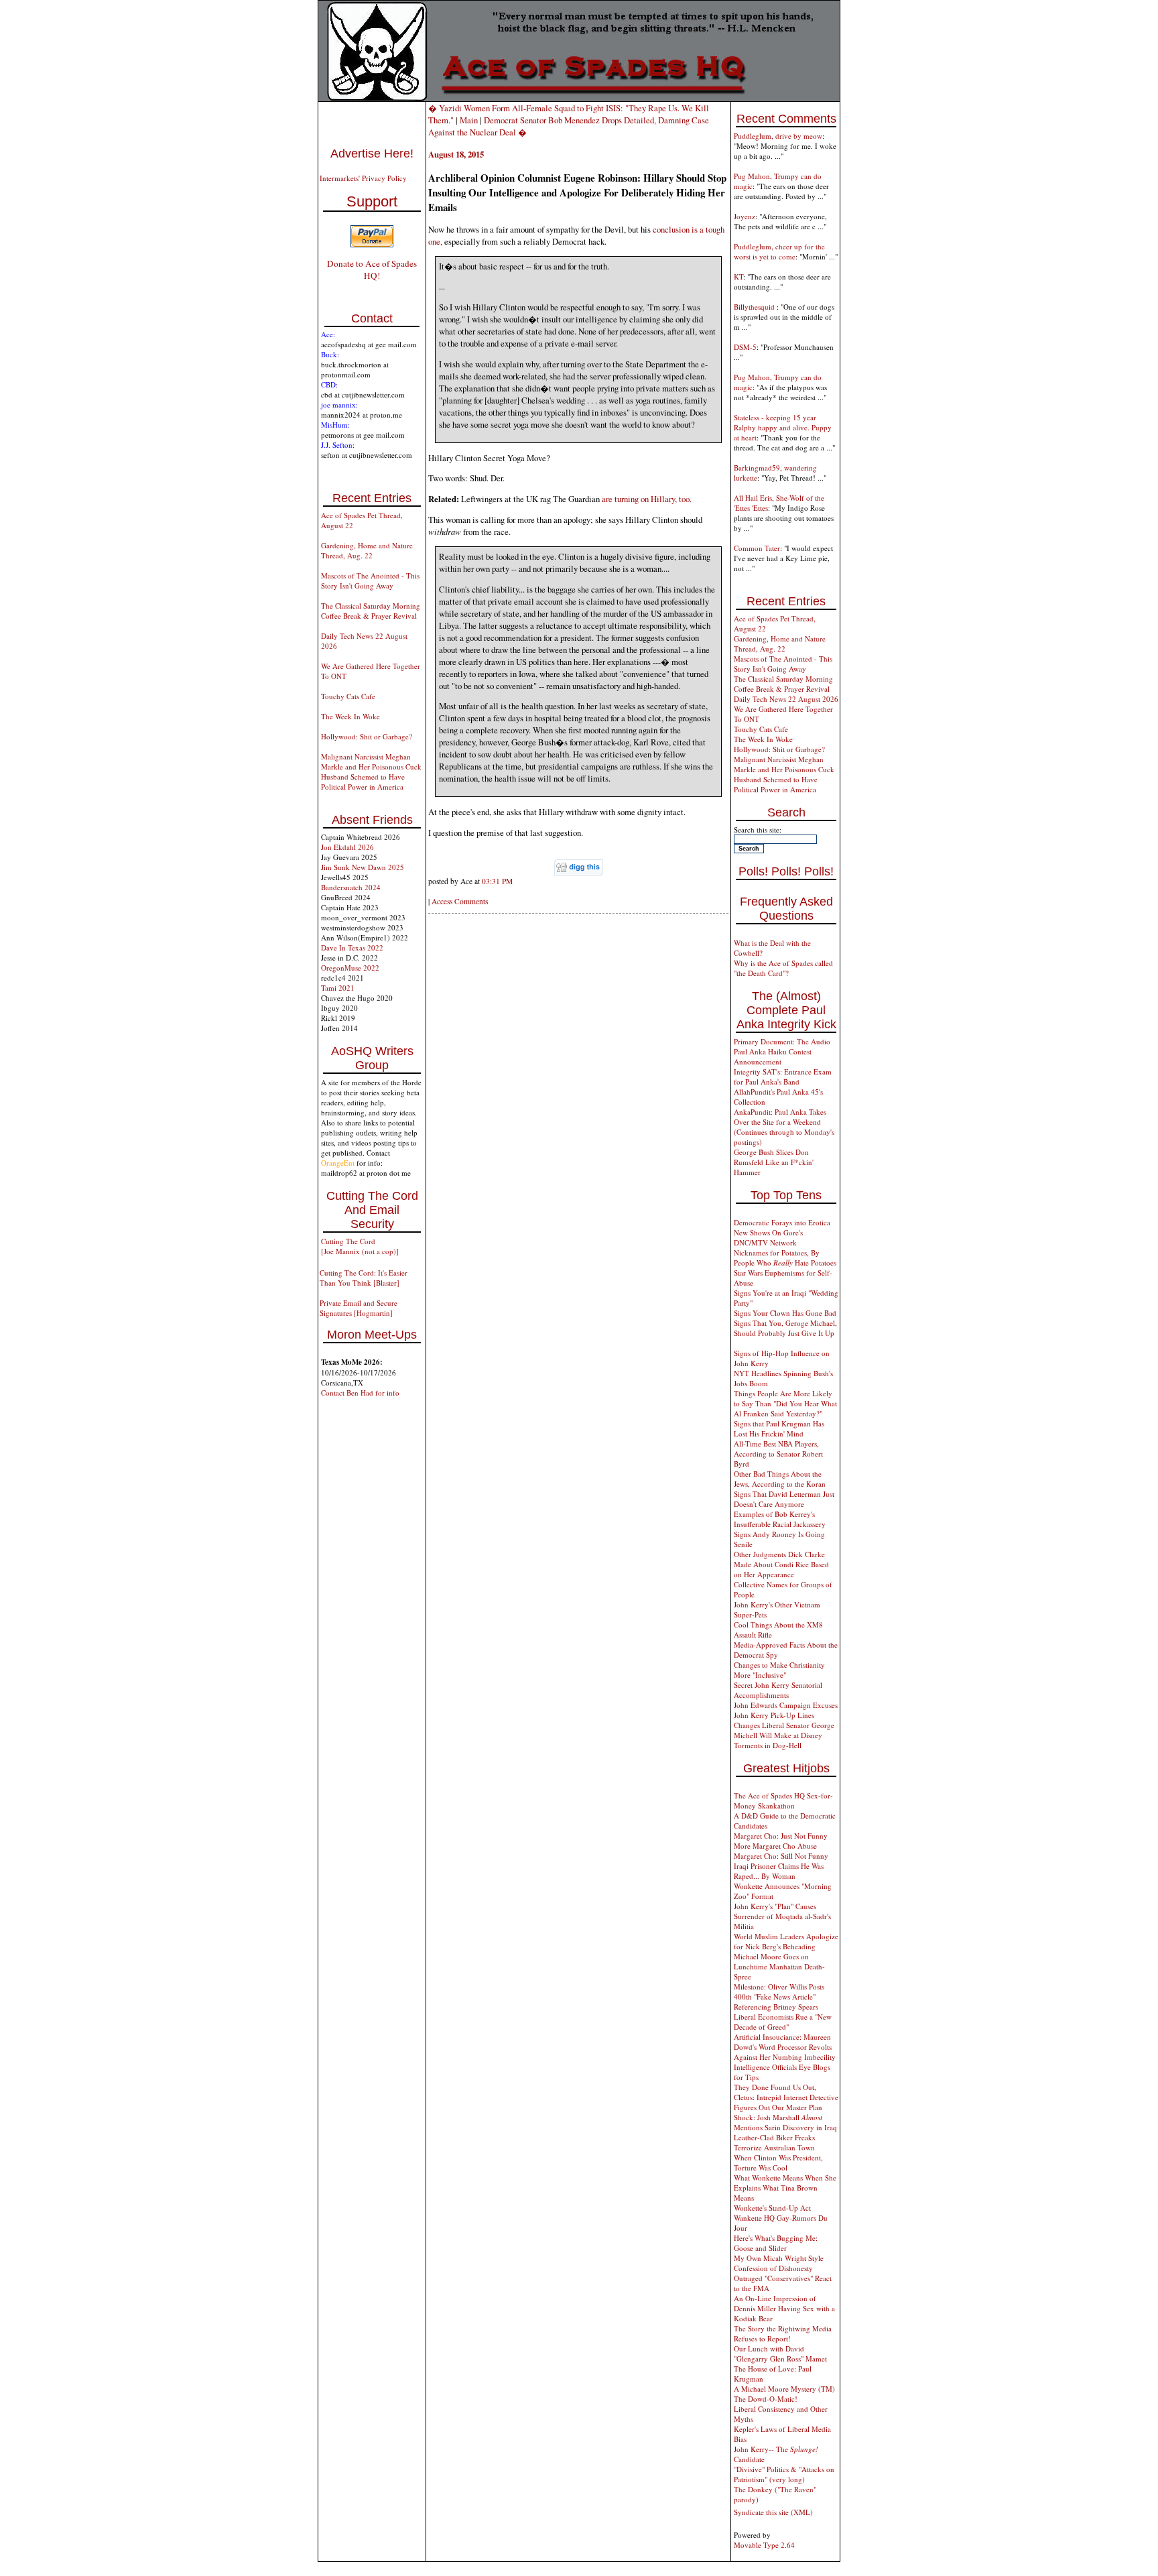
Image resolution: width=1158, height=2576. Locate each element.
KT (738, 277)
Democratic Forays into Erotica (782, 1222)
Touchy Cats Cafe (348, 696)
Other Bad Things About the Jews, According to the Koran (780, 1479)
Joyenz (745, 216)
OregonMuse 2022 (350, 968)
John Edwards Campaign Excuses (786, 1705)
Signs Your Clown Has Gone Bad (785, 1313)
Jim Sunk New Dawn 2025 (363, 867)
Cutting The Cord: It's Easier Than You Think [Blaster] (364, 1278)
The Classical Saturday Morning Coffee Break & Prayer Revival (371, 611)
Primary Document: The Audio (782, 1041)
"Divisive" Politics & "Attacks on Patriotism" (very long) (784, 2474)
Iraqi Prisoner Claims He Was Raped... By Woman (779, 1871)
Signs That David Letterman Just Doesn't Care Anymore (784, 1499)
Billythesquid (755, 307)
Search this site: (758, 830)
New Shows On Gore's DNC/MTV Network (768, 1237)
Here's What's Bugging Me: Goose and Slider (776, 2243)
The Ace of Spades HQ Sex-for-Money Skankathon (783, 1800)
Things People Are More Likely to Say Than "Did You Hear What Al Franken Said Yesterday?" (785, 1403)
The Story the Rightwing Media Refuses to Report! (783, 2333)
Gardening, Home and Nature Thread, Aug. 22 (367, 550)
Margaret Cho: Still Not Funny (781, 1856)
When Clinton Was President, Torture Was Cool (778, 2162)
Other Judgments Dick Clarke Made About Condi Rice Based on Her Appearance (781, 1564)
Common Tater (757, 548)
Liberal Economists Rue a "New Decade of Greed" (783, 2022)
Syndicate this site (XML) (773, 2512)
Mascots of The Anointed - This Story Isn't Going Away (370, 580)
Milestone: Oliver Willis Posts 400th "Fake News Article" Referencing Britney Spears (779, 1997)
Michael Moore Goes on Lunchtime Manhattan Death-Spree (779, 1966)
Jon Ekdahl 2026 (347, 847)
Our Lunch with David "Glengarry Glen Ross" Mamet (780, 2353)
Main (469, 120)
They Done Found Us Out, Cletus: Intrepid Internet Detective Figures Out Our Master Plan (786, 2097)
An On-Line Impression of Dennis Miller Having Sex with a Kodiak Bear (784, 2308)
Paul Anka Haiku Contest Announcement (773, 1056)
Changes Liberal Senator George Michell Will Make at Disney (784, 1730)
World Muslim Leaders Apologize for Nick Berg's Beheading (786, 1941)
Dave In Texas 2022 (352, 947)
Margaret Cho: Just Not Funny (781, 1836)
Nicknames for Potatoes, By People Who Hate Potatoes (785, 1258)
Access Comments (460, 901)
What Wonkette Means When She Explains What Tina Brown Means (785, 2188)
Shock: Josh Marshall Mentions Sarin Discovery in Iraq (785, 2122)
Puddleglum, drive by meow (778, 136)
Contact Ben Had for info (360, 1393)
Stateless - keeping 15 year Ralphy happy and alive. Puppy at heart (783, 427)
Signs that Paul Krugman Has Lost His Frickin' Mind (779, 1428)
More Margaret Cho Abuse (775, 1846)
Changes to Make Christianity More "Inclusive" (779, 1670)
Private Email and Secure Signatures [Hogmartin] (359, 1308)
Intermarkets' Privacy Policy (363, 178)
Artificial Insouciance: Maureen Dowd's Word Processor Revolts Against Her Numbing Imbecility (785, 2047)
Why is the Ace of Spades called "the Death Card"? (783, 968)
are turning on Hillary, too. (647, 499)
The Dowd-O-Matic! (766, 2399)
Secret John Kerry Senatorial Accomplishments (778, 1690)
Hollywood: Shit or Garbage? (367, 736)
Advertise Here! (372, 154)
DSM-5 (745, 347)
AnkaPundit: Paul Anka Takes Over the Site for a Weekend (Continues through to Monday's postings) (784, 1127)
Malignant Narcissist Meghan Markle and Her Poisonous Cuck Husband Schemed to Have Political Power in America (371, 772)
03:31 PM (497, 881)
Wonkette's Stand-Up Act (772, 2208)
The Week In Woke (350, 716)
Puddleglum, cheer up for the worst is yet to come (779, 251)
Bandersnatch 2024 (351, 887)
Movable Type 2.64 (764, 2545)
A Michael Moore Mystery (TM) (784, 2389)
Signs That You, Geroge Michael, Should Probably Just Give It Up (785, 1328)
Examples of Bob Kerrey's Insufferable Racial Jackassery (780, 1519)
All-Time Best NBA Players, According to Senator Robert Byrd (778, 1454)
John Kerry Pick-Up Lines (774, 1715)
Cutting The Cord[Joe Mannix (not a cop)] (360, 1246)
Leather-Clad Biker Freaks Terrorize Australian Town (774, 2142)
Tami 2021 (338, 988)
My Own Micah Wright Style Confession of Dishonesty (779, 2263)
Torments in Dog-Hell (768, 1745)
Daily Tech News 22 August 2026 (786, 699)
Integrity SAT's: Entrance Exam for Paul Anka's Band (783, 1077)
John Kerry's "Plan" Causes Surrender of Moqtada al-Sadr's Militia (782, 1916)
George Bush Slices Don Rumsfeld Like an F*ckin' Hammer (774, 1162)
